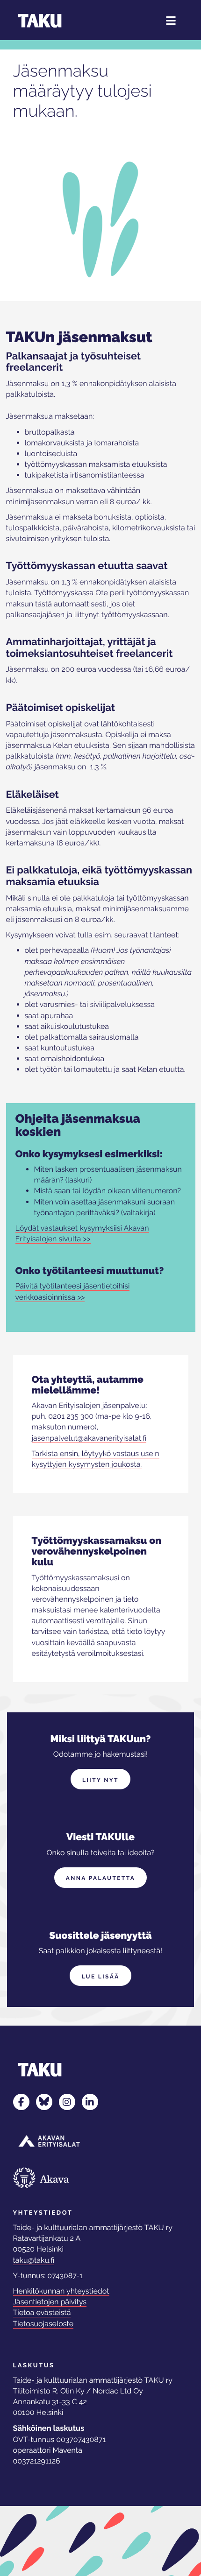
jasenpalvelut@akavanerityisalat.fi (89, 1438)
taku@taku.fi (34, 2260)
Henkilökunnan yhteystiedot (61, 2291)
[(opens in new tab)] (49, 2141)
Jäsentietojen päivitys (50, 2302)
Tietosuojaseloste (43, 2324)
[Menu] (171, 21)
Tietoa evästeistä (42, 2312)
